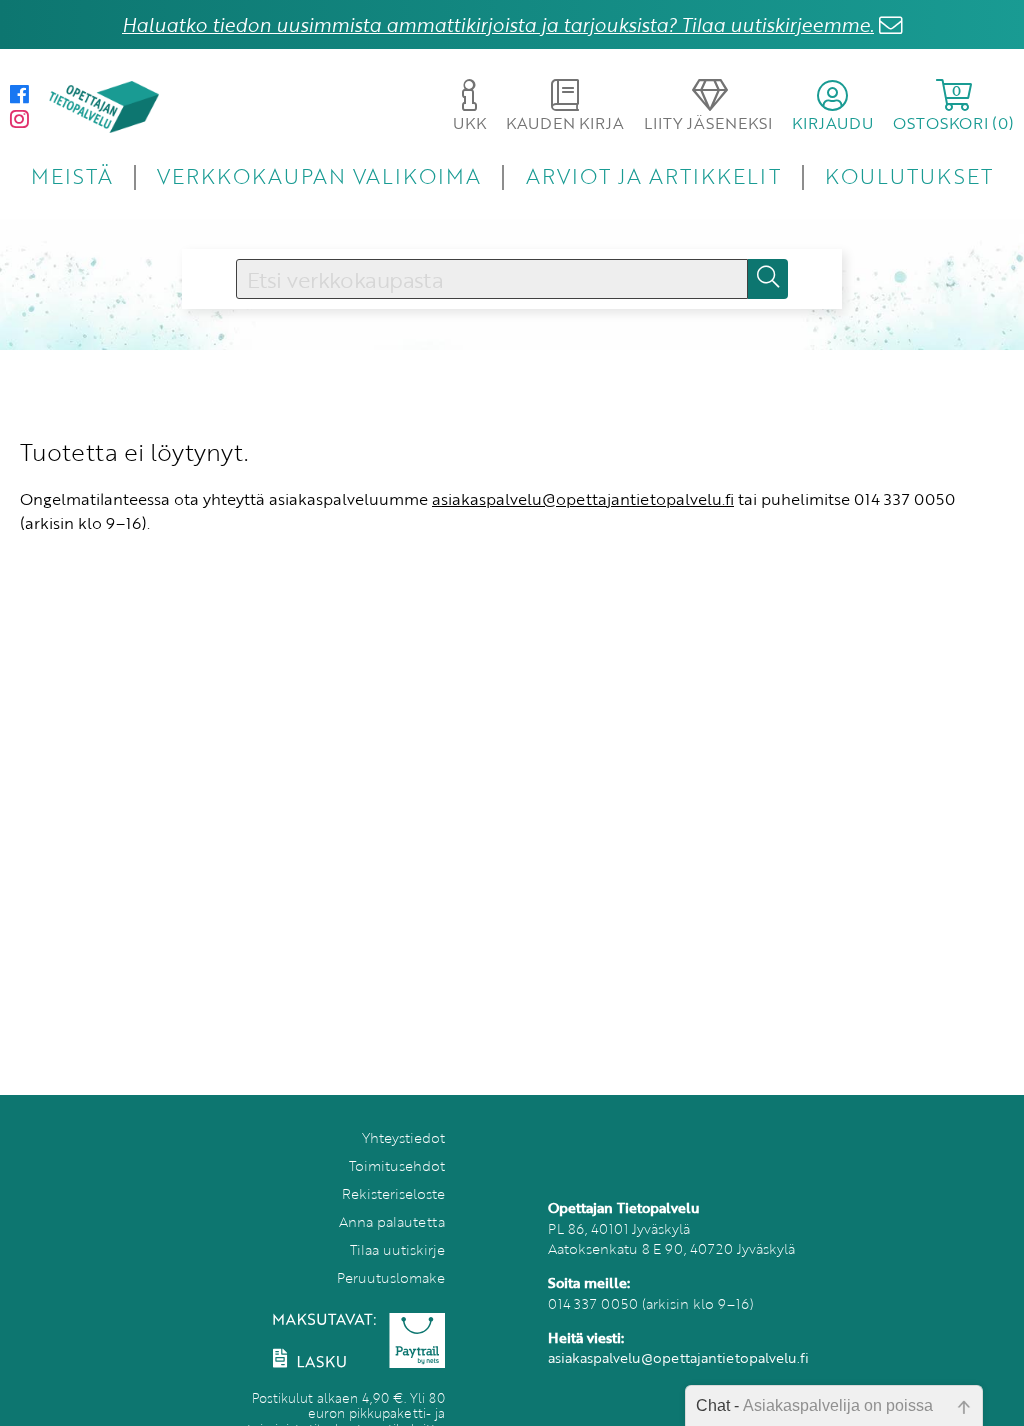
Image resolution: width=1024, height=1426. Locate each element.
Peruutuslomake (391, 1277)
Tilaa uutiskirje (397, 1249)
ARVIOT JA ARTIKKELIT (653, 175)
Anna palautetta (392, 1221)
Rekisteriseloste (393, 1193)
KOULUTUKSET (908, 175)
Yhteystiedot (403, 1137)
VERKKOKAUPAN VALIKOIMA (319, 175)
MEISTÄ (71, 175)
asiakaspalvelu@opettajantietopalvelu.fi (583, 499)
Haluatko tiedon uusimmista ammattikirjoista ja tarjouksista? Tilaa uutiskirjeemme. (498, 24)
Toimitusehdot (397, 1165)
